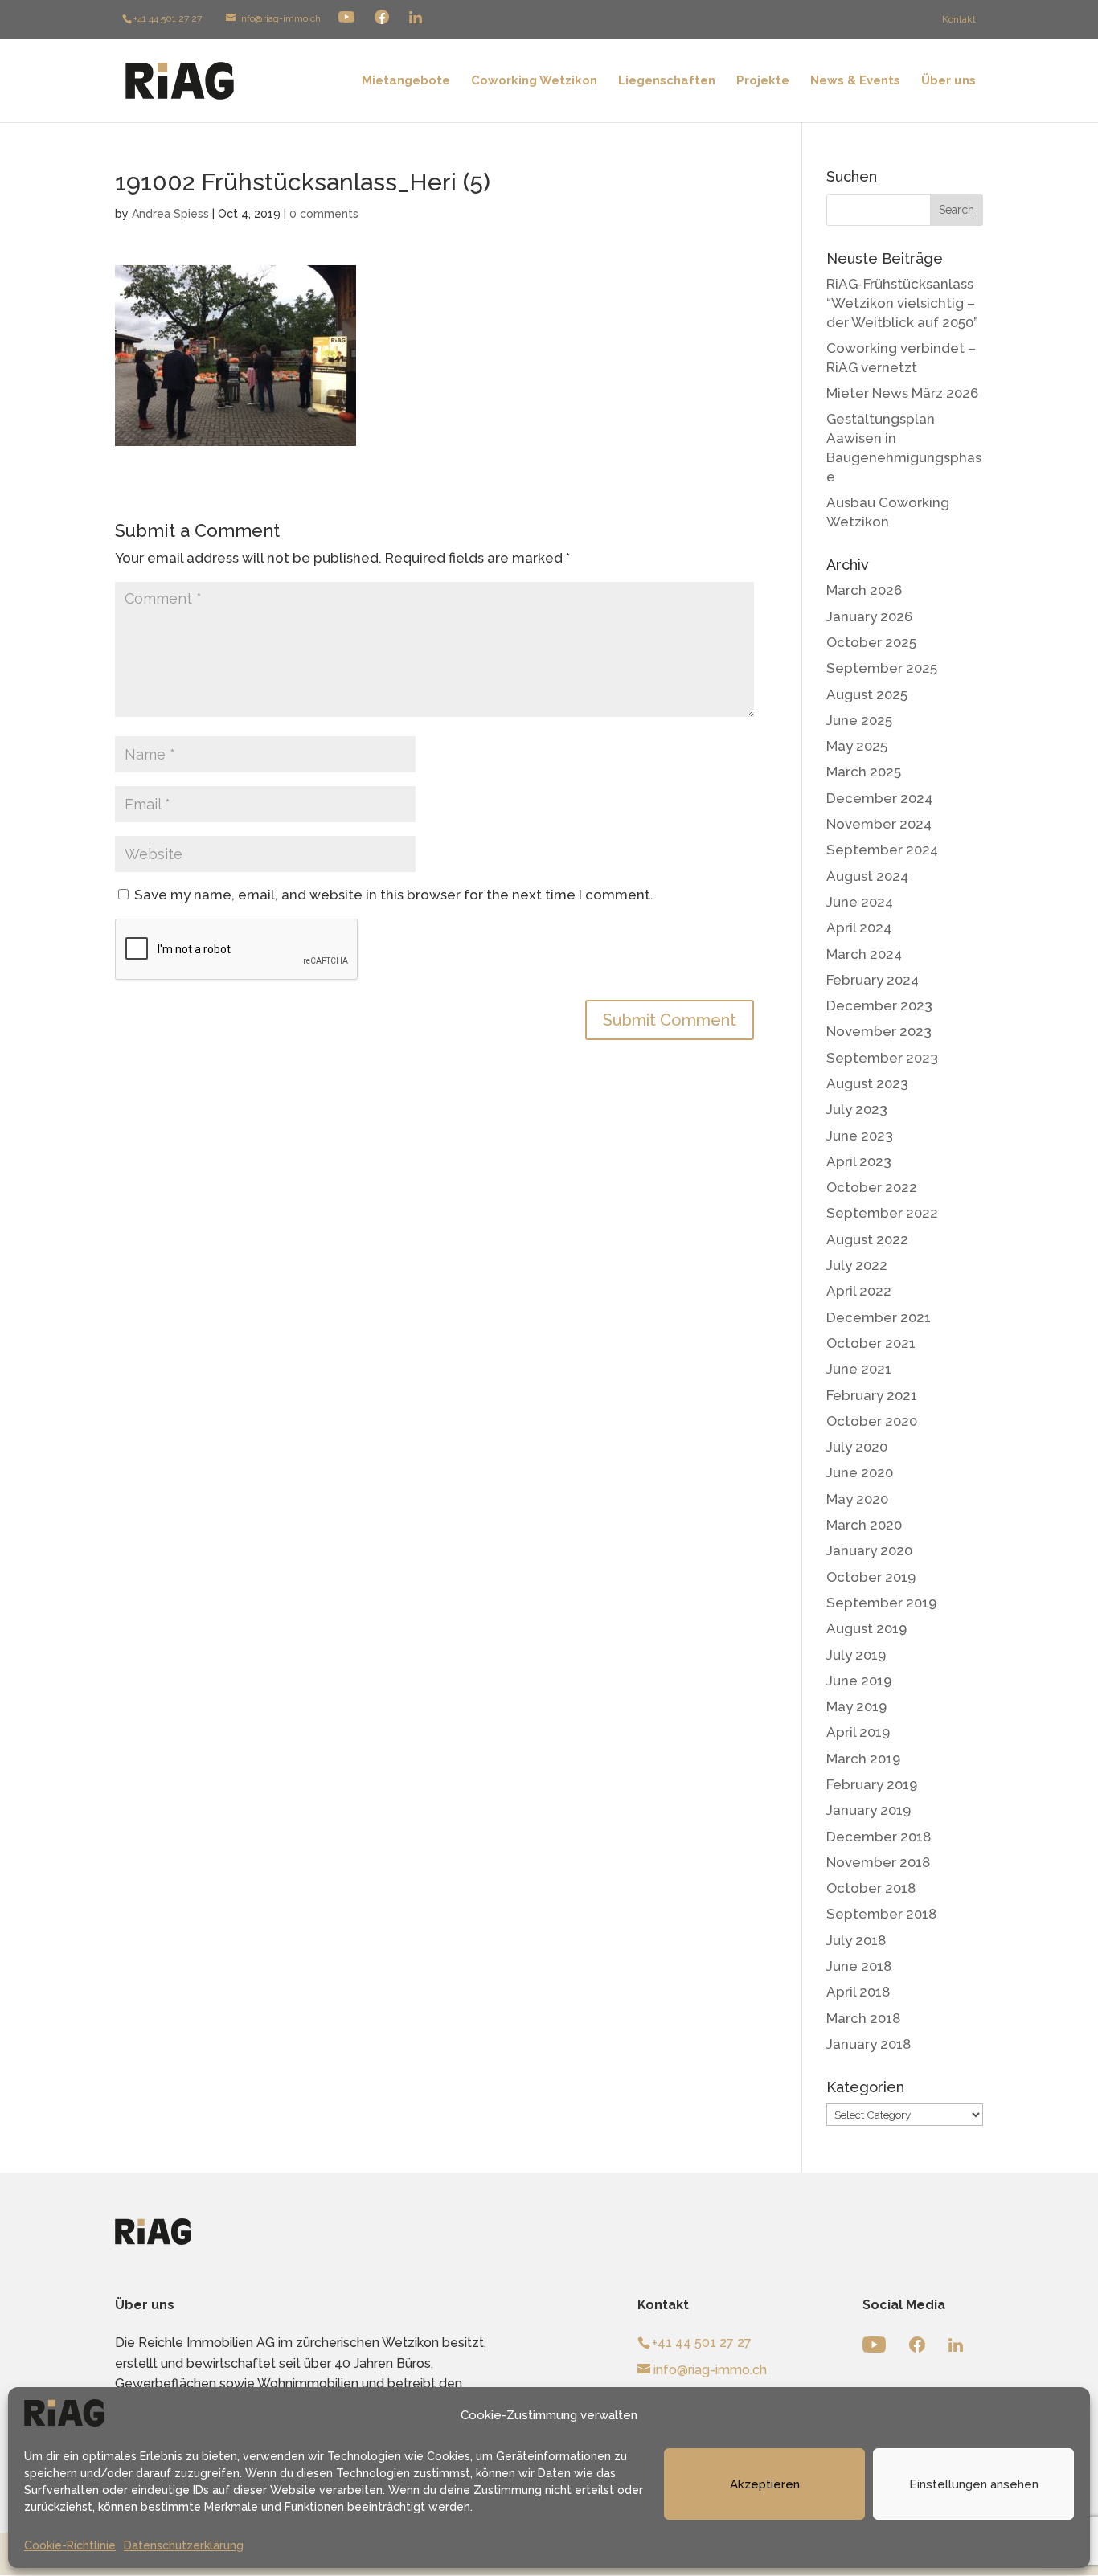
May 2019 (856, 1706)
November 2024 (879, 824)
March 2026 (864, 590)
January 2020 (869, 1550)
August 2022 (867, 1239)
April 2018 (858, 1992)
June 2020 (860, 1472)
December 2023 (879, 1005)
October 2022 (872, 1187)
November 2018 (878, 1862)
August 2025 (867, 694)
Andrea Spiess (170, 214)
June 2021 (859, 1369)
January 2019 (869, 1810)
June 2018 (859, 1966)
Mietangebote (406, 81)
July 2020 (857, 1447)
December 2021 (879, 1317)
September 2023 (882, 1058)
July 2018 (856, 1940)
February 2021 (872, 1395)
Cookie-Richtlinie (70, 2545)
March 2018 (863, 2018)
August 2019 (867, 1628)
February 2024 (873, 980)
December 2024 (879, 798)
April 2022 (859, 1291)
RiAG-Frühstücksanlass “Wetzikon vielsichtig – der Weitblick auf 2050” (902, 303)
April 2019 (858, 1732)
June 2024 (860, 902)
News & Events (855, 81)
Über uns (948, 81)
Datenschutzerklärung (184, 2545)
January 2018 (869, 2044)
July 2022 (857, 1265)
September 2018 (881, 1914)
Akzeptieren (765, 2484)
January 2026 (869, 616)
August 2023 (867, 1083)
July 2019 (856, 1655)
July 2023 (857, 1109)
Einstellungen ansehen (974, 2484)
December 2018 (879, 1837)
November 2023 (879, 1031)
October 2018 (871, 1888)
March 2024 (864, 954)
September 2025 (882, 668)
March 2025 (864, 772)
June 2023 (860, 1136)
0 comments (324, 214)
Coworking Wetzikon (534, 81)
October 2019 (871, 1577)
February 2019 (872, 1784)
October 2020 (872, 1421)
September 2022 (882, 1213)
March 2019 (863, 1759)
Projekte (763, 81)
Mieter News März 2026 (902, 393)
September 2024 (882, 850)
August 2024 (867, 876)
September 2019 (881, 1603)
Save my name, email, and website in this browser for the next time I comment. (394, 895)
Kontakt (959, 19)
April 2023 (859, 1161)
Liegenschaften (667, 81)
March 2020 (864, 1525)
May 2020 (857, 1499)
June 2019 (859, 1681)
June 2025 (859, 720)
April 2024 (859, 928)
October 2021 (871, 1343)
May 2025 (857, 746)
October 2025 (871, 642)
